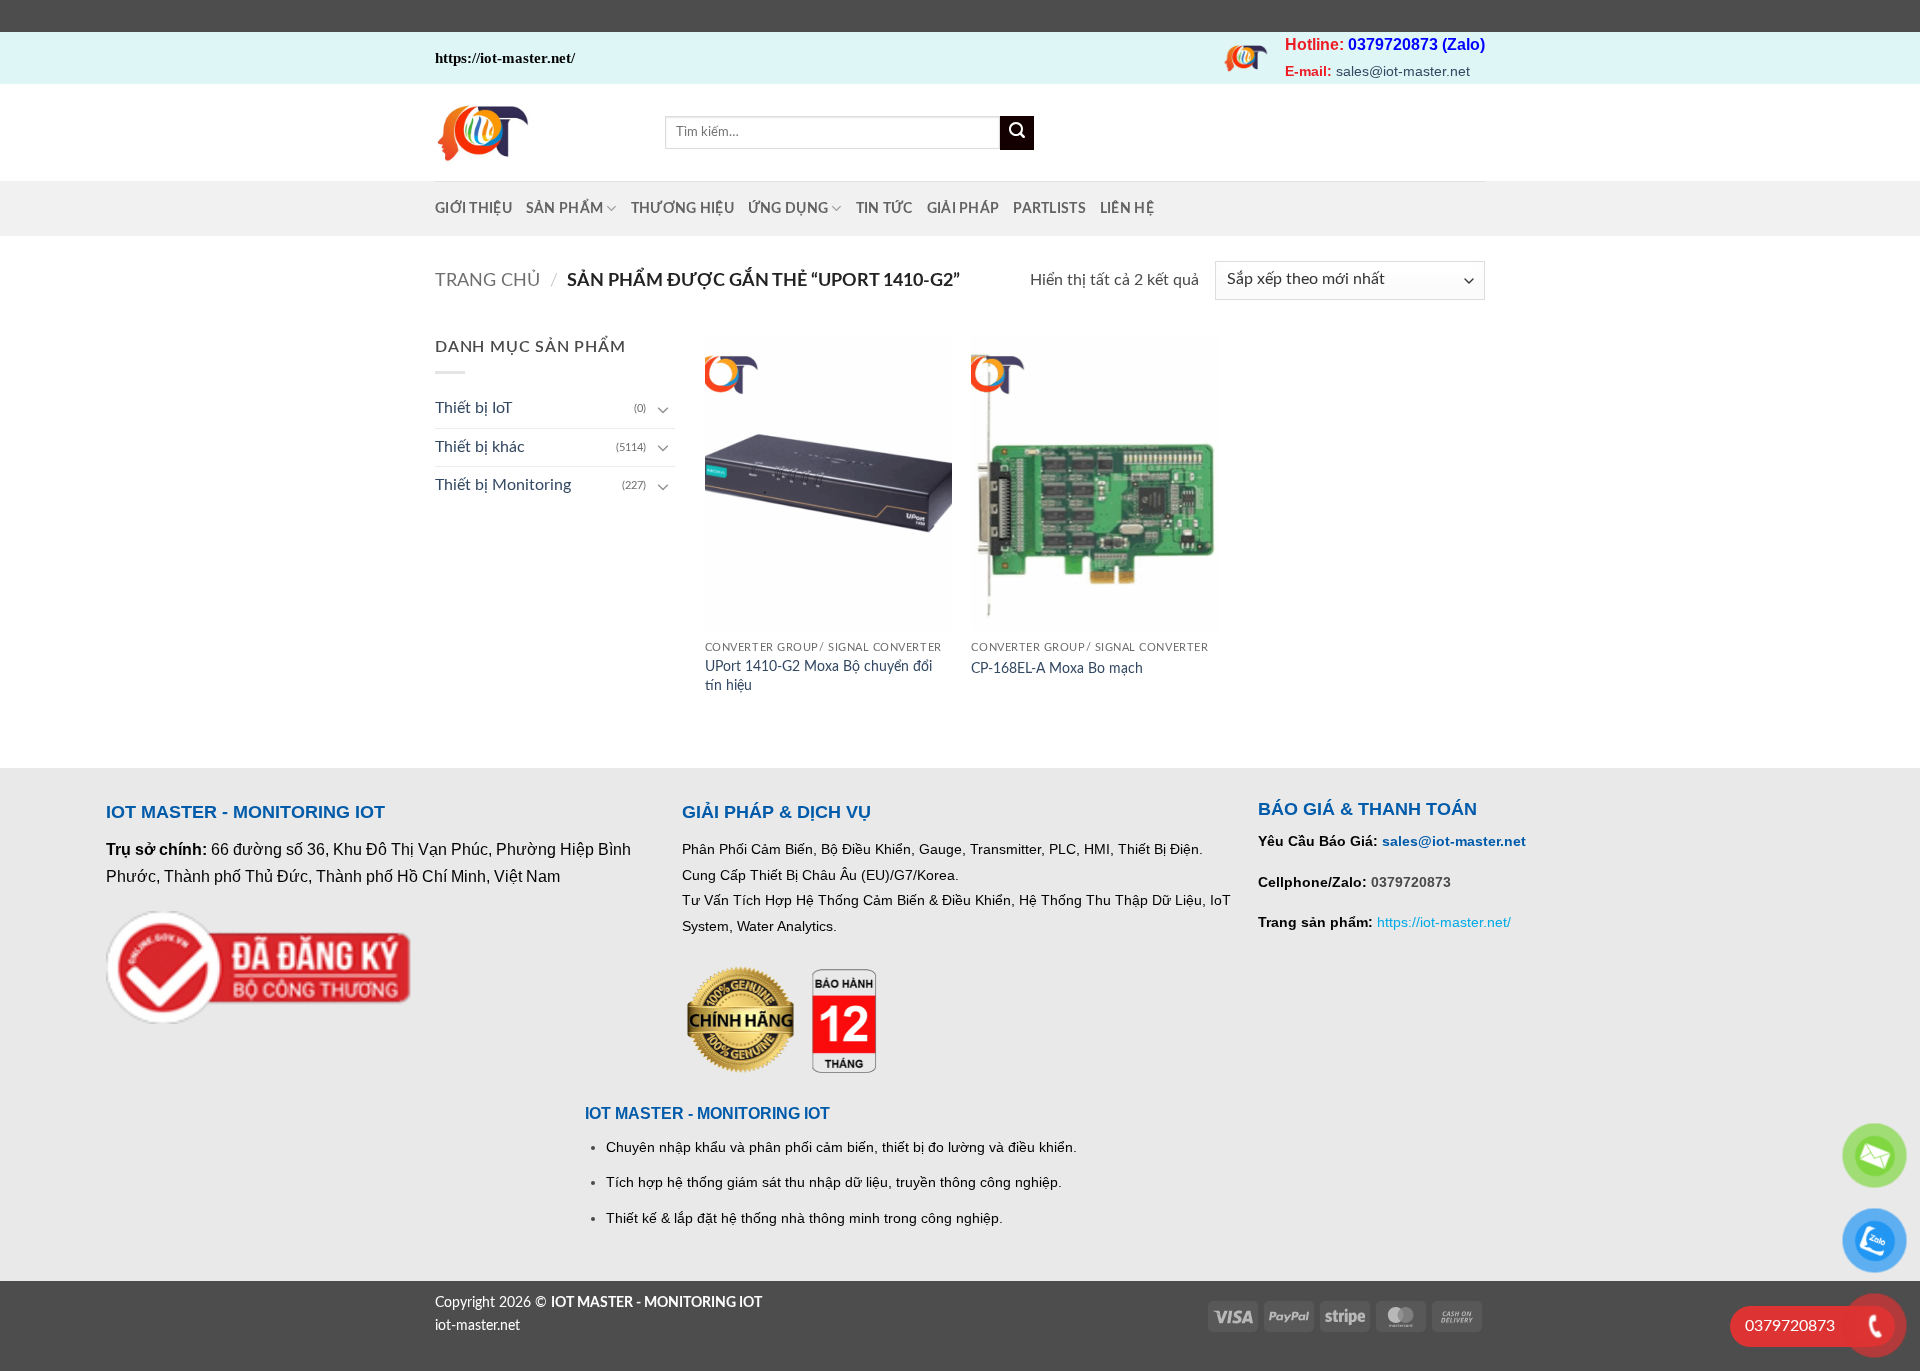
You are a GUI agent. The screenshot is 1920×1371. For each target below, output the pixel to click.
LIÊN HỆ (1127, 208)
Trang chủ (487, 280)
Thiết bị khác (480, 447)
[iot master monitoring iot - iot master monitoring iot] (535, 132)
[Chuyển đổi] (663, 409)
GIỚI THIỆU (473, 208)
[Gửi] (1017, 133)
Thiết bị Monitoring (503, 485)
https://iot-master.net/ (1444, 922)
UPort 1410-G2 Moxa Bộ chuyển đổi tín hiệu (818, 676)
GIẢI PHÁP (963, 208)
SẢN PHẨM (564, 208)
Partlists (1049, 208)
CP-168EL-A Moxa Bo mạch (1057, 668)
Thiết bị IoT (473, 408)
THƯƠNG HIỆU (682, 208)
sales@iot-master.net (1403, 71)
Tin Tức (884, 208)
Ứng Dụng (788, 208)
